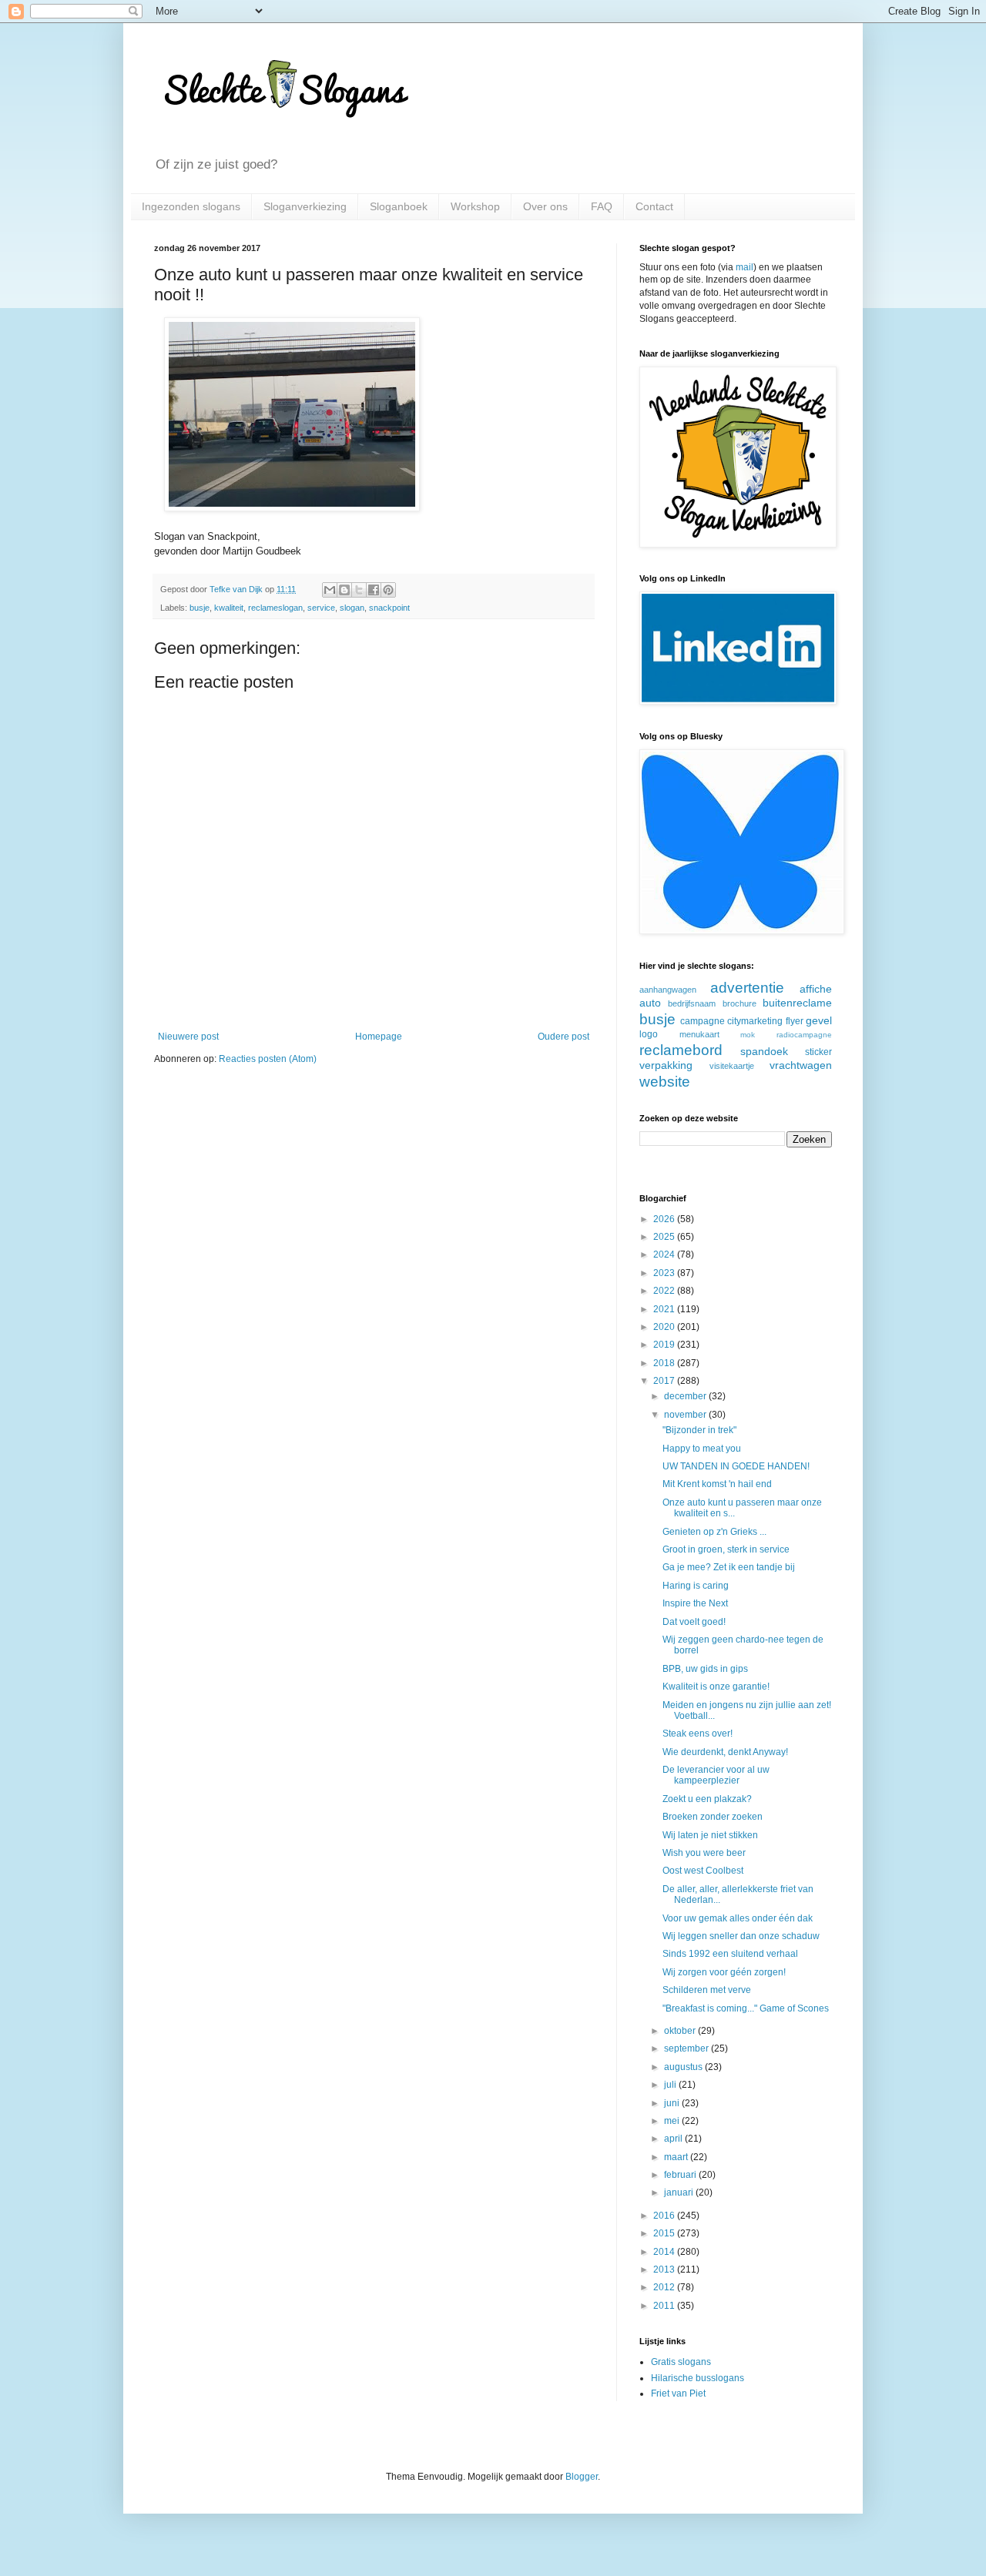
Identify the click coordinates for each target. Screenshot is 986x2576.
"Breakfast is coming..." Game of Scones (746, 2008)
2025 (665, 1237)
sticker (818, 1052)
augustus (684, 2067)
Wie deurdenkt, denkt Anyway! (725, 1752)
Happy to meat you (702, 1449)
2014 (665, 2252)
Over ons (545, 206)
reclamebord (681, 1050)
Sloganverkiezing (305, 206)
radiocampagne (804, 1035)
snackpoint (389, 608)
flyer (795, 1021)
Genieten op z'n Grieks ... (714, 1532)
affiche (816, 989)
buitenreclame (797, 1003)
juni (673, 2103)
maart (677, 2157)
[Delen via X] (359, 590)
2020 (665, 1327)
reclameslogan (275, 608)
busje (200, 608)
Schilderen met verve (707, 1990)
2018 (665, 1363)
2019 (665, 1345)
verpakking (666, 1065)
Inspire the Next (695, 1603)
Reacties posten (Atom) (268, 1059)
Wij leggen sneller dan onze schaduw (741, 1936)
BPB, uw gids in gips (705, 1669)
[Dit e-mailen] (330, 590)
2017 (665, 1381)
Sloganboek (399, 206)
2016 (665, 2216)
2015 (665, 2233)
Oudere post (563, 1037)
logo (649, 1034)
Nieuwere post (188, 1037)
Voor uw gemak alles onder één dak (738, 1918)
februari (681, 2175)
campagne (703, 1021)
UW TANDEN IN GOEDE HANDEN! (736, 1466)
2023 (665, 1273)
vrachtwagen (801, 1065)
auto (650, 1003)
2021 (665, 1309)
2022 (665, 1291)
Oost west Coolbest (703, 1871)
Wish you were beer (704, 1853)
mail (745, 267)
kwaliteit (229, 608)
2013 (665, 2269)
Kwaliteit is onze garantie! (716, 1687)
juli (671, 2085)
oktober (681, 2031)
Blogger (582, 2477)
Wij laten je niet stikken (710, 1835)
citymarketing (755, 1021)
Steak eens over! (698, 1734)
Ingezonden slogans (191, 206)
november (686, 1415)
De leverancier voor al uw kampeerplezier (716, 1775)
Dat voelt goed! (694, 1622)
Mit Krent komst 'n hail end (717, 1484)
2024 (665, 1255)
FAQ (602, 206)
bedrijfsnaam (692, 1003)
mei (673, 2121)
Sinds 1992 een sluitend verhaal (730, 1954)
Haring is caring (696, 1586)
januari (680, 2192)
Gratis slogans (681, 2362)
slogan (352, 608)
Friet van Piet (678, 2393)
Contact (654, 206)
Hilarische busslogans (698, 2378)
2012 (665, 2287)
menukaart (699, 1034)
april (674, 2139)
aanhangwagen (668, 990)
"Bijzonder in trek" (699, 1430)
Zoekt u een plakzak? (707, 1799)
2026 (665, 1219)
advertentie (747, 988)
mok (748, 1035)
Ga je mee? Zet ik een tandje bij (729, 1567)
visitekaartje (732, 1066)
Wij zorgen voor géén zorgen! (724, 1972)
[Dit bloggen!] (344, 590)
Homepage (379, 1037)
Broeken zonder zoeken (713, 1817)
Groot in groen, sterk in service (726, 1549)
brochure (739, 1003)
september (688, 2048)
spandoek (764, 1051)
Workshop (475, 206)
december (686, 1396)
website (665, 1082)
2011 (665, 2306)
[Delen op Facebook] (374, 590)
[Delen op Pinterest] (388, 590)
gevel (819, 1020)
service (321, 608)
